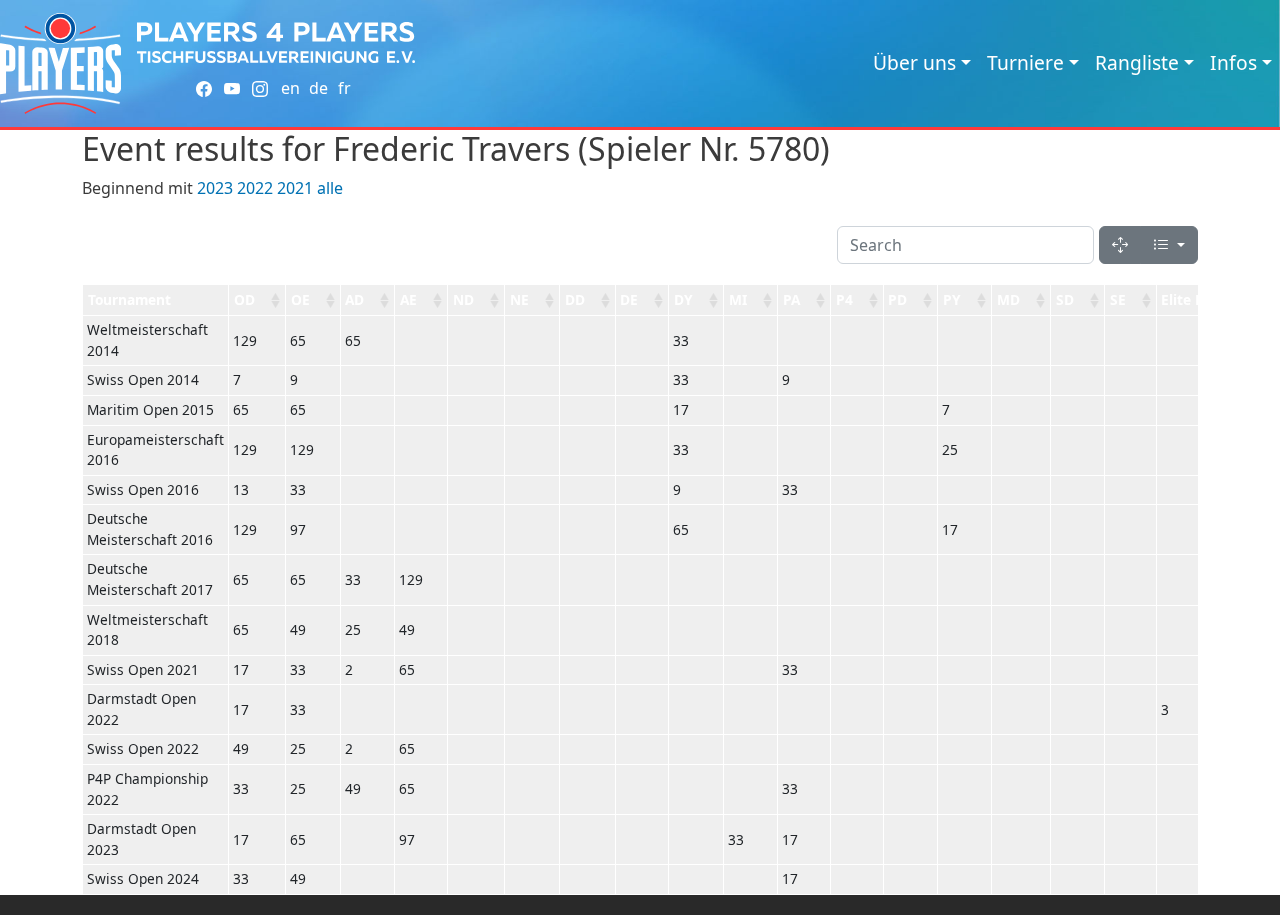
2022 (255, 188)
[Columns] (1169, 245)
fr (344, 88)
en (290, 88)
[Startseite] (60, 63)
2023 (215, 188)
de (318, 88)
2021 (295, 188)
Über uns (914, 62)
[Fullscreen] (1120, 245)
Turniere (1025, 62)
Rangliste (1137, 62)
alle (330, 188)
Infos (1233, 62)
